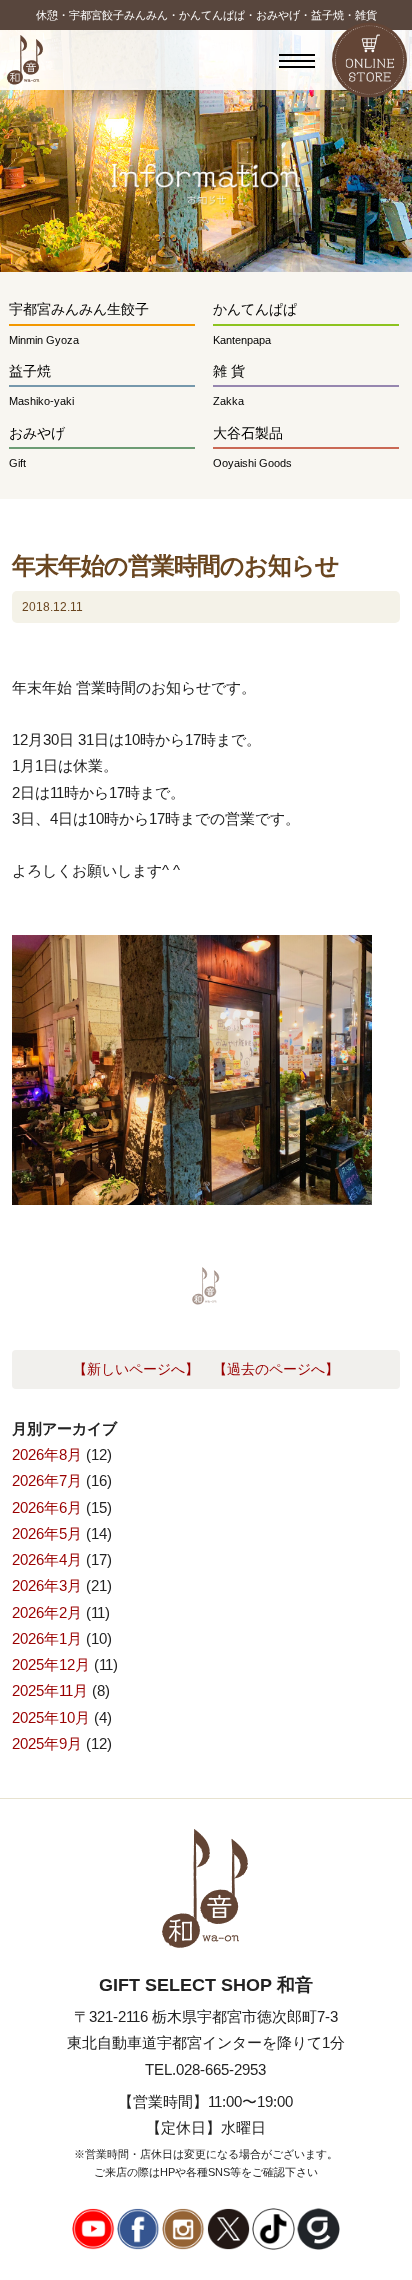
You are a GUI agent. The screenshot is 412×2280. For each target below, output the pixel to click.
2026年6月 (47, 1507)
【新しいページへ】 (136, 1369)
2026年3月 (47, 1585)
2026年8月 (47, 1454)
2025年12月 (51, 1664)
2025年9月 (47, 1743)
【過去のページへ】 (276, 1369)
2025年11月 (50, 1690)
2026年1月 (47, 1638)
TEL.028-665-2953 (205, 2069)
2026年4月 (47, 1559)
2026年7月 (47, 1480)
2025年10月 (51, 1717)
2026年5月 (47, 1533)
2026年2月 (47, 1612)
